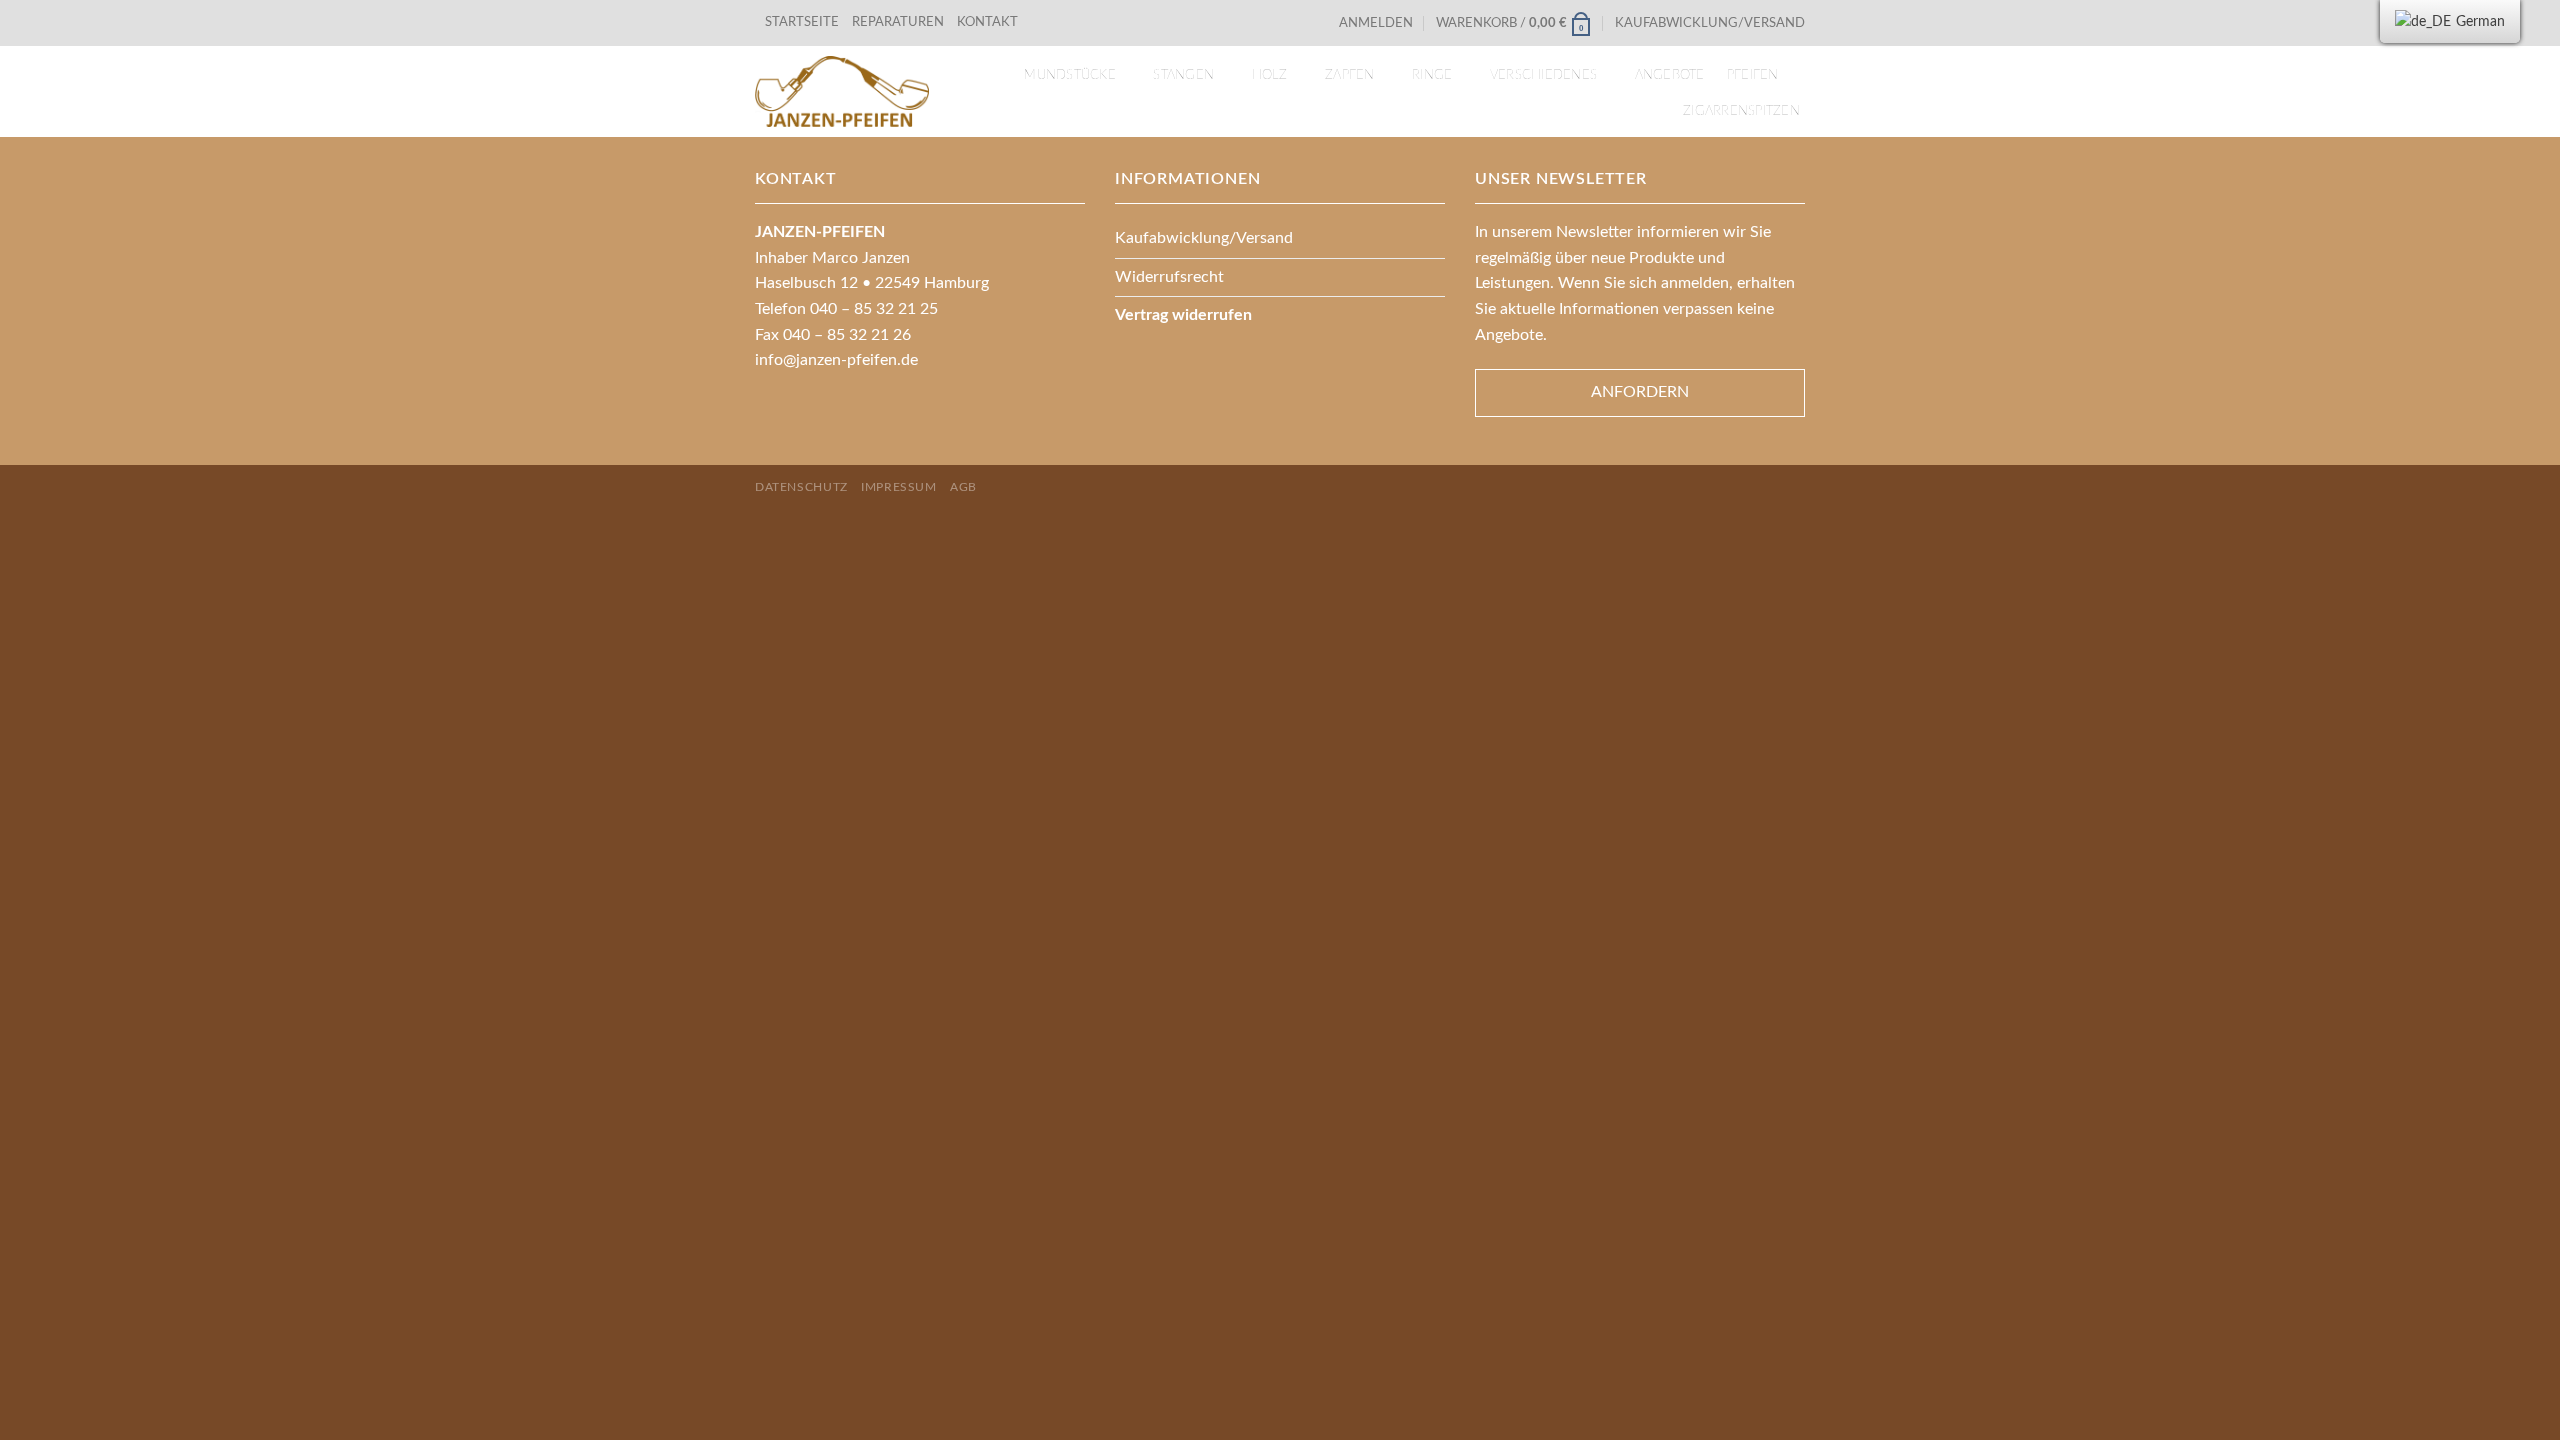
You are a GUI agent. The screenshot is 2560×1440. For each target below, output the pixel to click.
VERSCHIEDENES (1543, 75)
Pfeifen (1753, 75)
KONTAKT (987, 22)
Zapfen (1350, 75)
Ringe (1432, 75)
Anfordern (1640, 392)
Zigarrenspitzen (1741, 111)
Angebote (1670, 75)
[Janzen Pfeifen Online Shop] (842, 91)
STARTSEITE (802, 22)
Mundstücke (1070, 75)
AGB (963, 487)
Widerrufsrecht (1169, 277)
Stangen (1183, 75)
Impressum (899, 487)
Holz (1270, 75)
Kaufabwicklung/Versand (1710, 23)
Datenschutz (801, 487)
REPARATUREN (899, 22)
